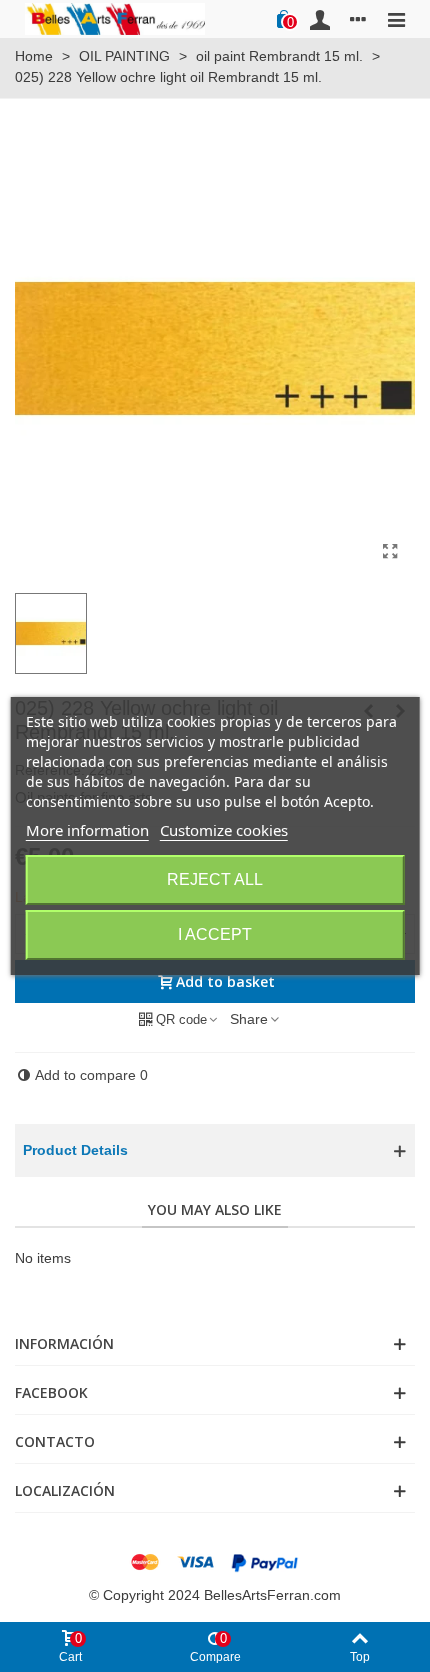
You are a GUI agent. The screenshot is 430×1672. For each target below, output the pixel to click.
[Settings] (358, 19)
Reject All (215, 879)
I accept (215, 934)
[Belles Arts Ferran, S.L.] (115, 18)
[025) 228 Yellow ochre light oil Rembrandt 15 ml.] (390, 552)
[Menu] (396, 19)
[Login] (320, 19)
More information (87, 830)
